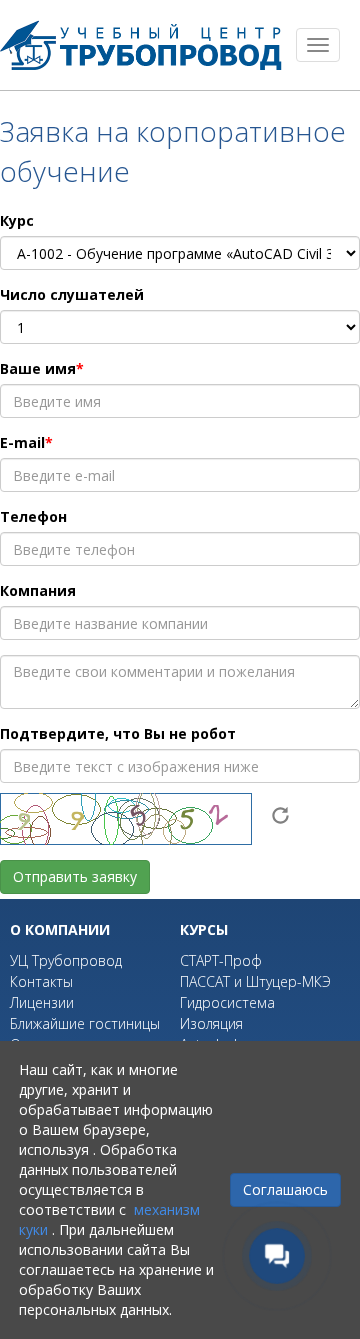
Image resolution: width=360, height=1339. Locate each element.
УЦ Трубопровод (66, 960)
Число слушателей (72, 294)
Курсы (204, 929)
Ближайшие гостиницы (85, 1023)
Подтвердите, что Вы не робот (118, 733)
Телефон (33, 516)
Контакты (41, 981)
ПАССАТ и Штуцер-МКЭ (255, 981)
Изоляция (211, 1023)
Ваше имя (38, 368)
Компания (38, 590)
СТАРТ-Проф (221, 960)
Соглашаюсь (285, 1189)
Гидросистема (227, 1002)
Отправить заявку (75, 876)
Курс (17, 220)
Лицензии (42, 1002)
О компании (60, 929)
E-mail (22, 442)
